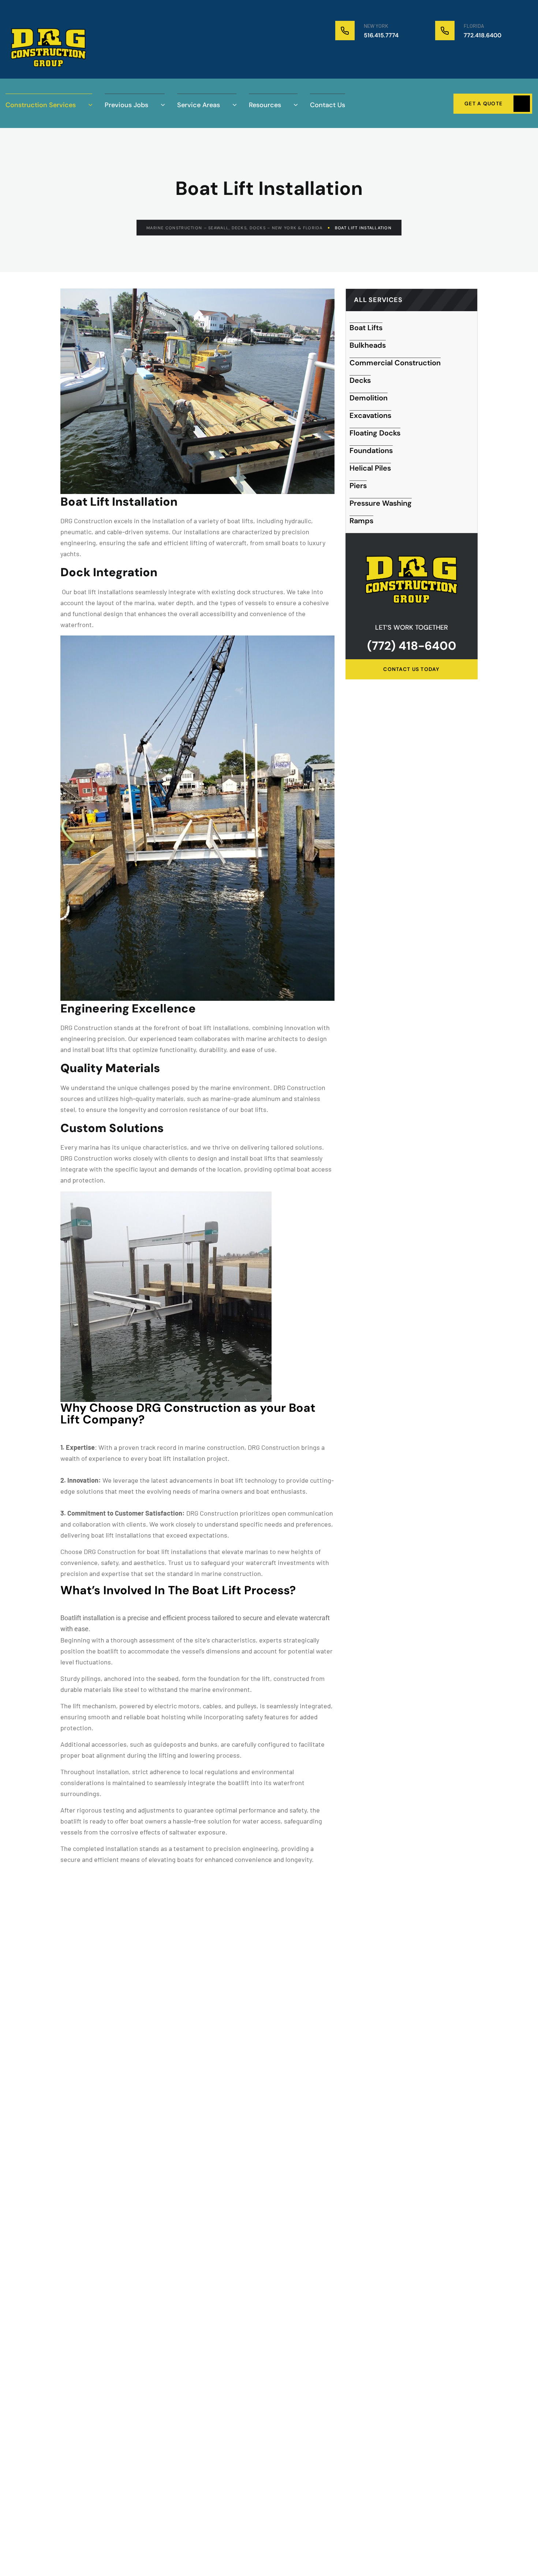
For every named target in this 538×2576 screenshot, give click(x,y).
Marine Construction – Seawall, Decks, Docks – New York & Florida (234, 228)
